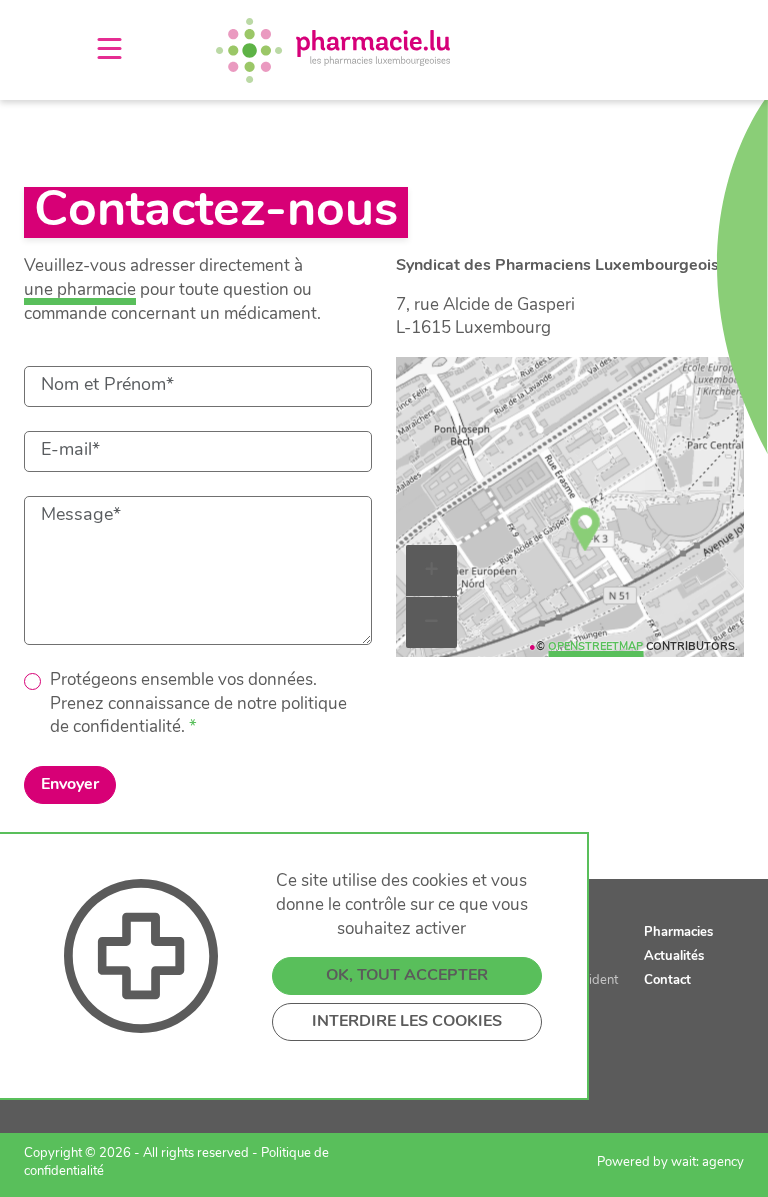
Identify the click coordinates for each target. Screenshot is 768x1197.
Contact (667, 980)
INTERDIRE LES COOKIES (407, 1022)
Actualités (674, 956)
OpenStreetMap (595, 647)
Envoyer (70, 785)
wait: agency (707, 1162)
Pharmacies (678, 932)
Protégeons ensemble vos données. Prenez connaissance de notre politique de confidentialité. (198, 704)
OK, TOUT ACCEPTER (407, 976)
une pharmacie (80, 290)
